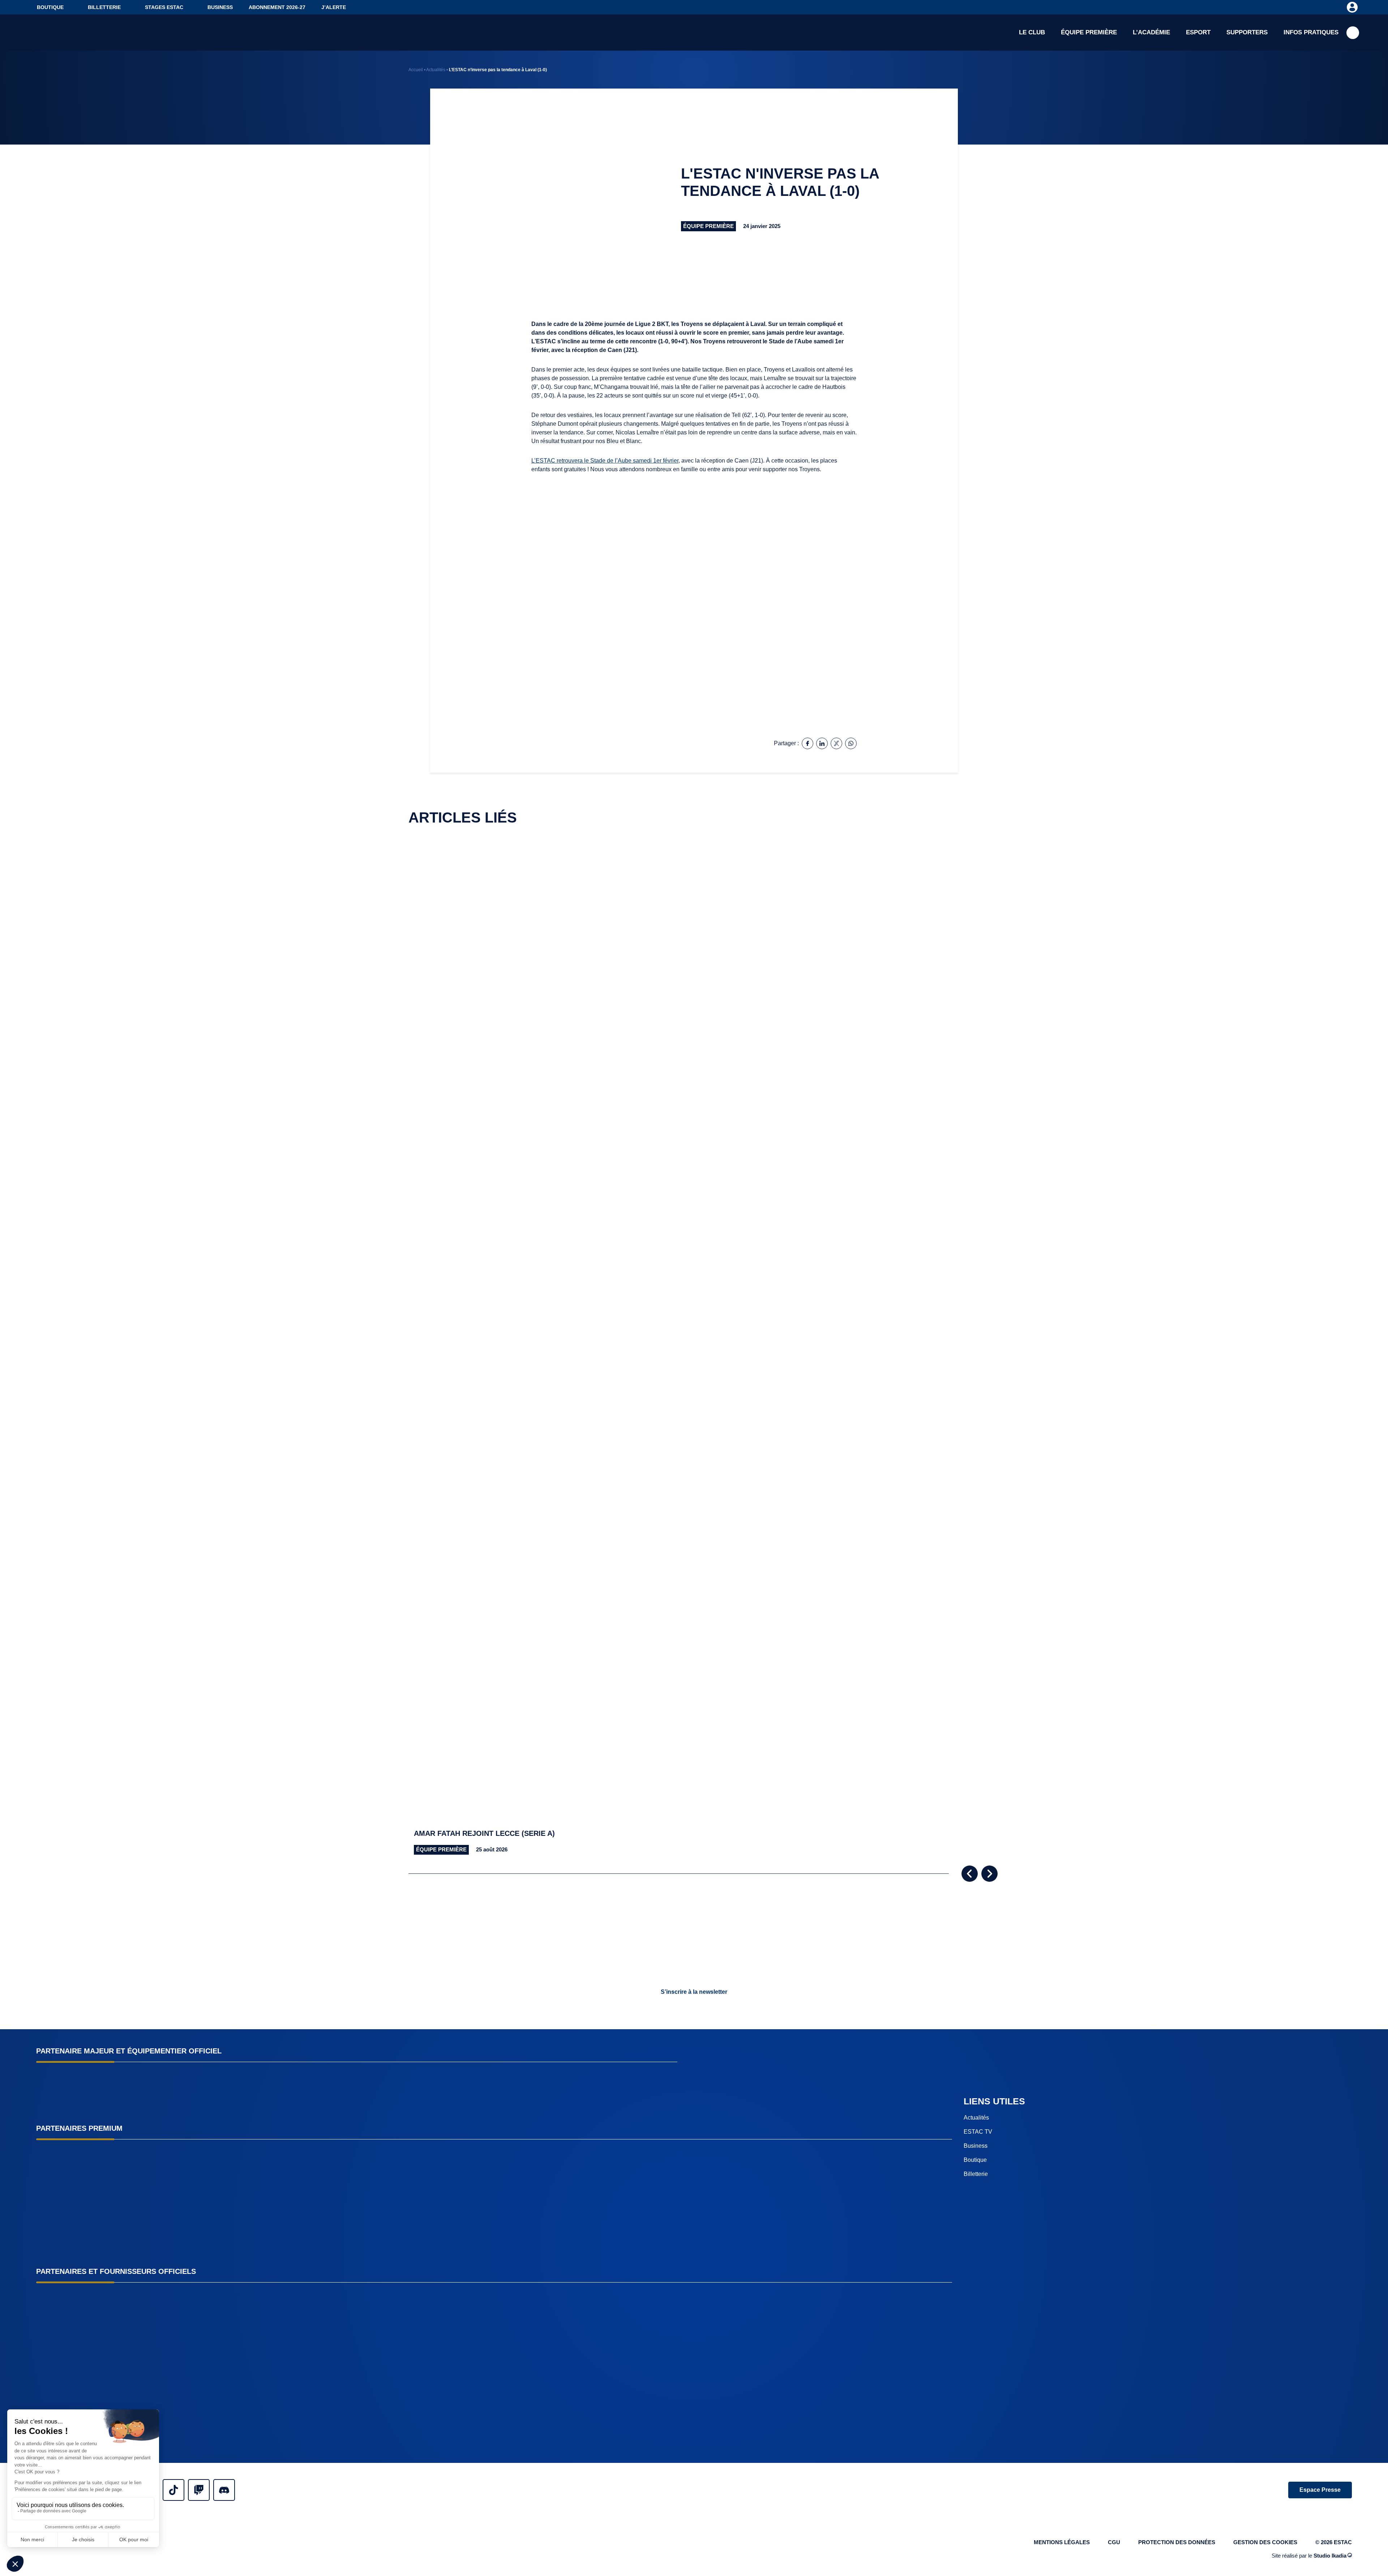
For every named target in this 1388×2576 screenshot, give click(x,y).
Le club (1032, 32)
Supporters (1247, 32)
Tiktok (173, 2490)
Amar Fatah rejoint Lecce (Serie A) (484, 1833)
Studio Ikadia (1330, 2556)
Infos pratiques (1311, 32)
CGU (1114, 2542)
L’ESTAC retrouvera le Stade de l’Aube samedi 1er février (605, 461)
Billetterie (104, 7)
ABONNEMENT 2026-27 (277, 7)
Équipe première (1089, 32)
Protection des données (1177, 2542)
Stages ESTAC (164, 7)
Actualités (436, 70)
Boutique (50, 7)
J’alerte (334, 7)
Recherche (1353, 33)
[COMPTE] (1352, 7)
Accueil (416, 70)
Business (220, 7)
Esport (1198, 32)
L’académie (1151, 32)
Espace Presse (1320, 2490)
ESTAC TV (978, 2132)
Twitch (199, 2490)
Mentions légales (1062, 2542)
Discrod (224, 2490)
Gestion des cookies (1265, 2542)
